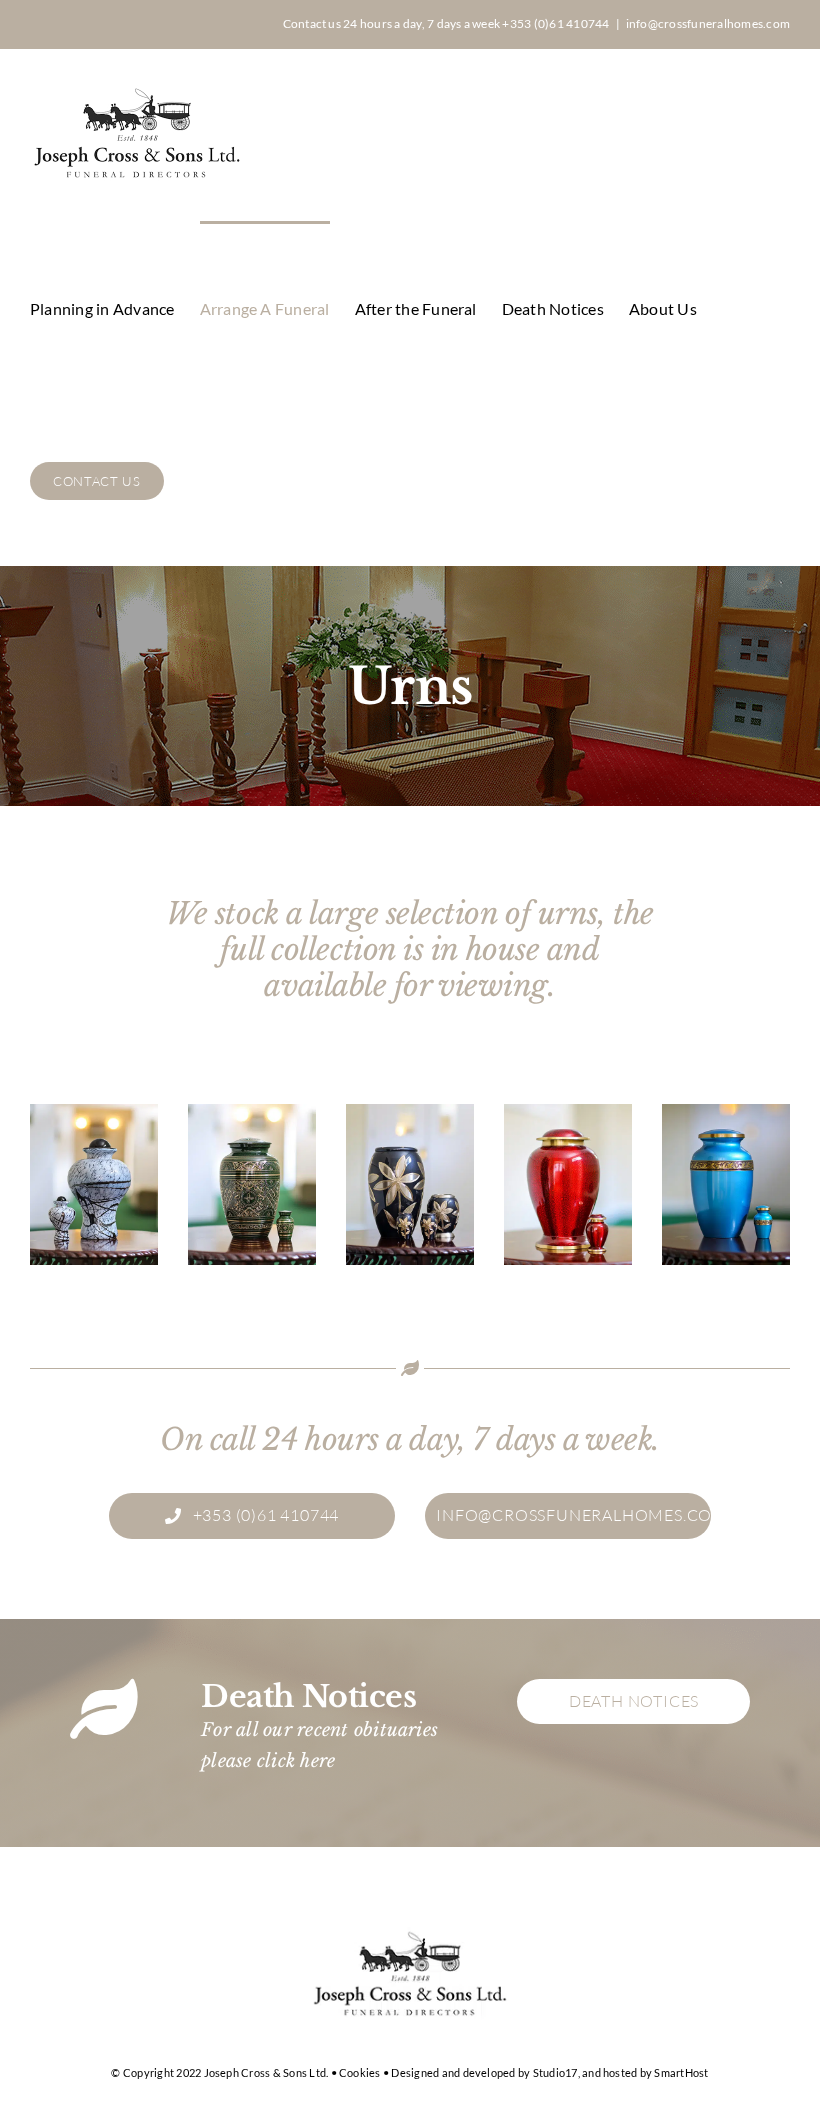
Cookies (360, 2072)
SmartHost (681, 2072)
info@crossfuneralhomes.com (708, 23)
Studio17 (555, 2072)
